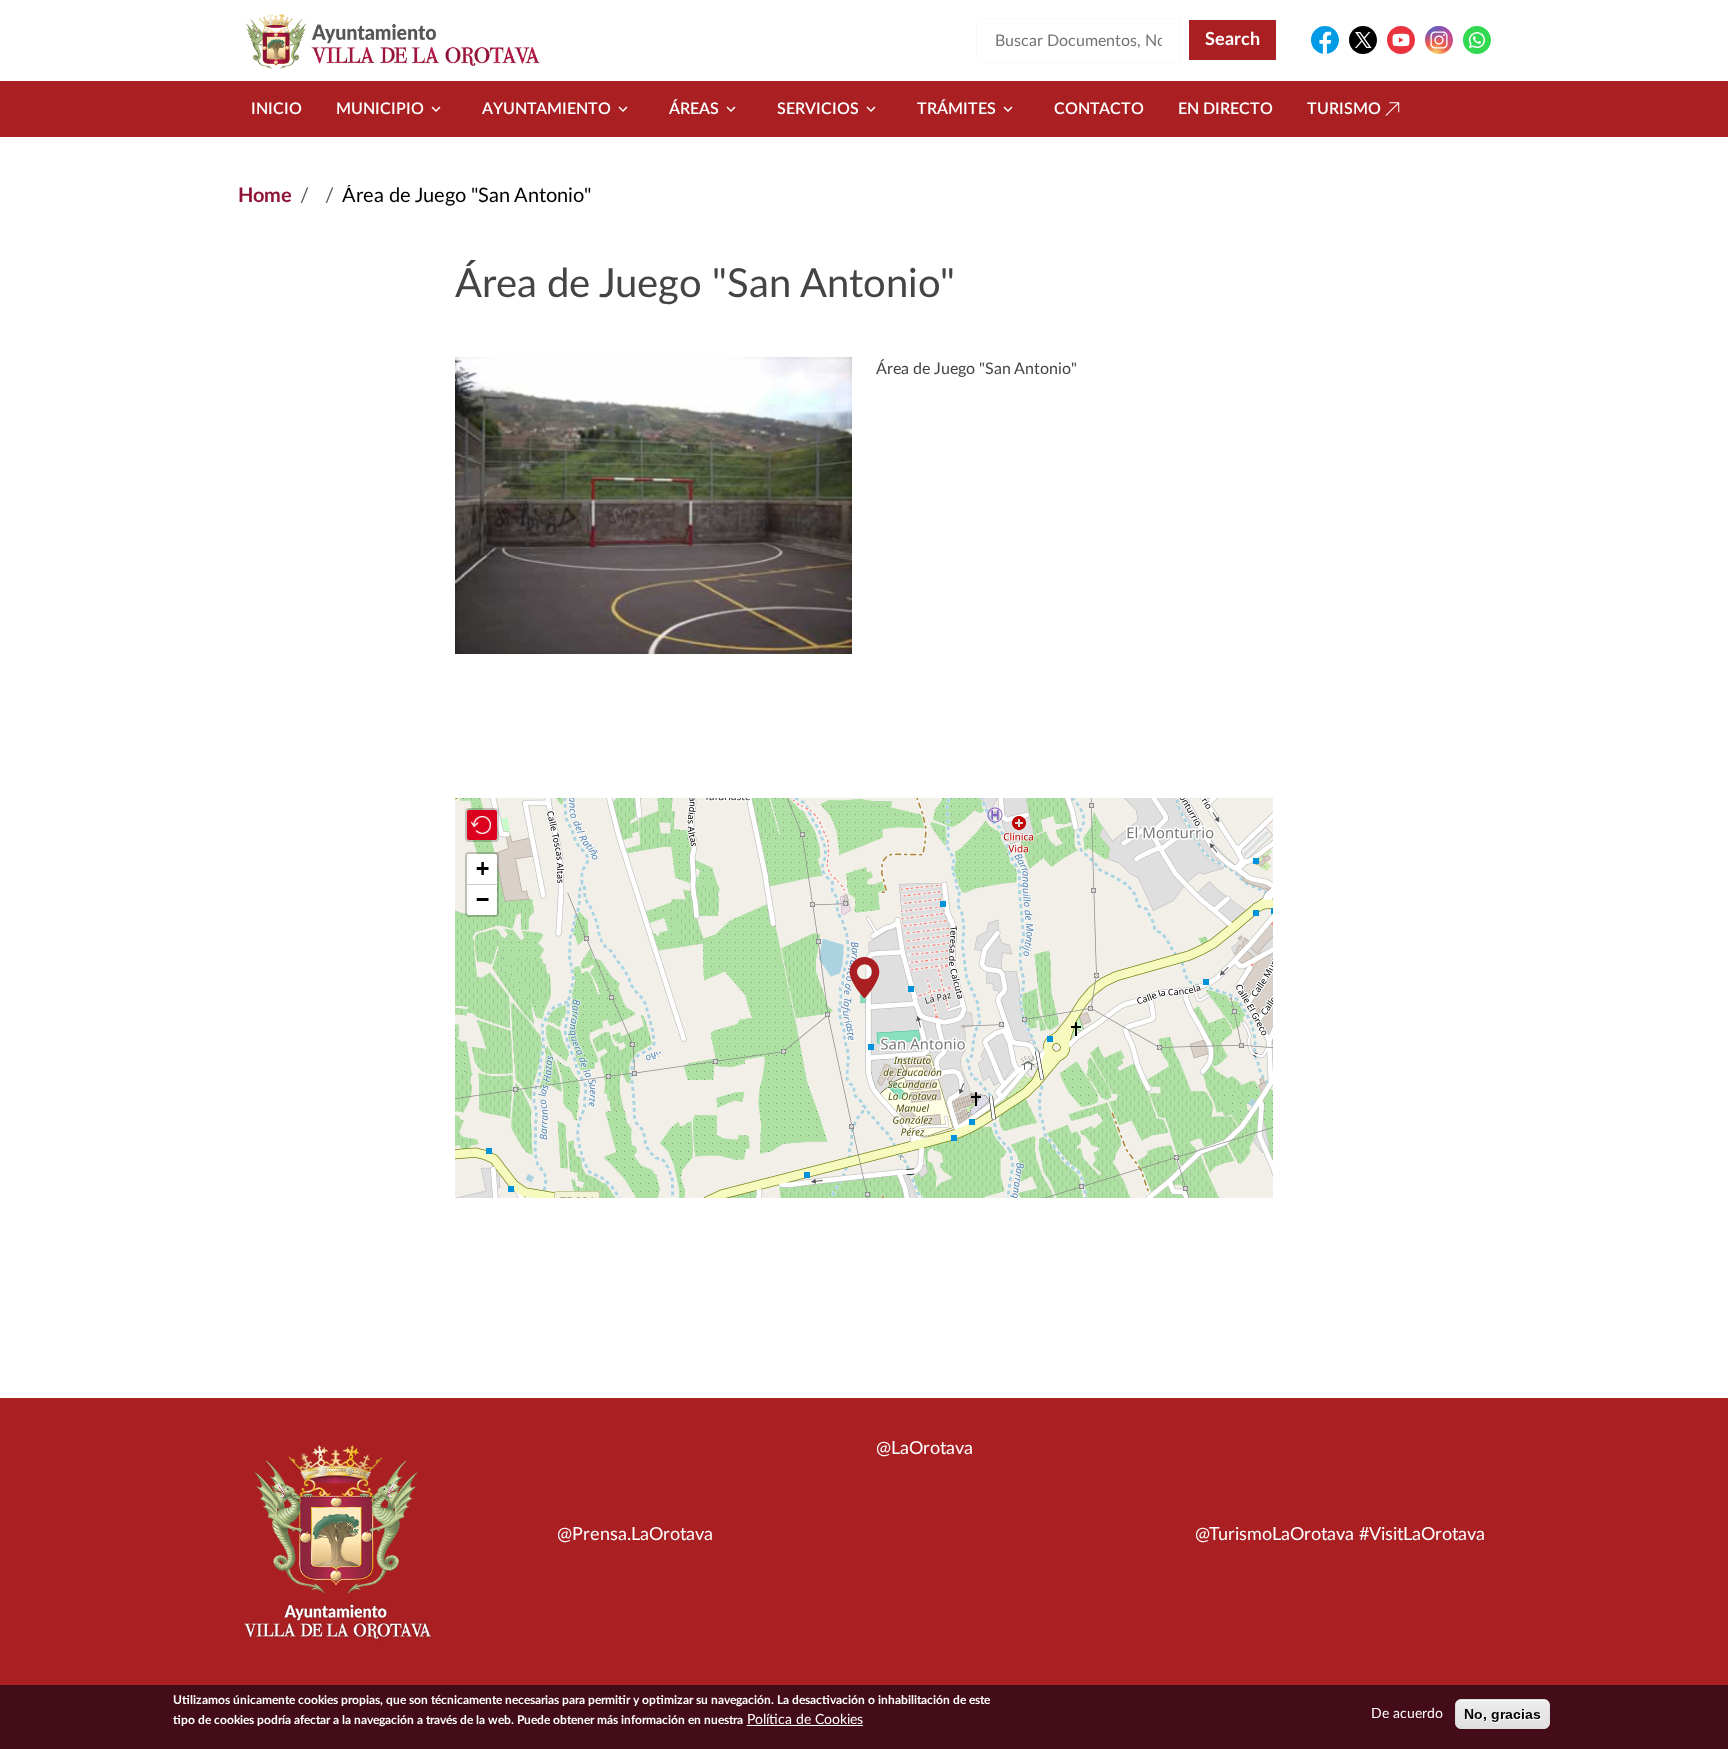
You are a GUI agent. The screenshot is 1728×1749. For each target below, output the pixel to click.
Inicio (276, 109)
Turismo (1344, 109)
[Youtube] (1401, 40)
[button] (864, 977)
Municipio (380, 109)
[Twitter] (1363, 40)
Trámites (956, 109)
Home (265, 196)
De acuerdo (1407, 1714)
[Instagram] (1439, 40)
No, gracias (1502, 1714)
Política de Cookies (805, 1720)
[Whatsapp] (1477, 40)
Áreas (694, 109)
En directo (1225, 109)
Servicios (818, 109)
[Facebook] (1325, 40)
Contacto (1099, 109)
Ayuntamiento (546, 109)
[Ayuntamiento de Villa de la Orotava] (336, 1553)
